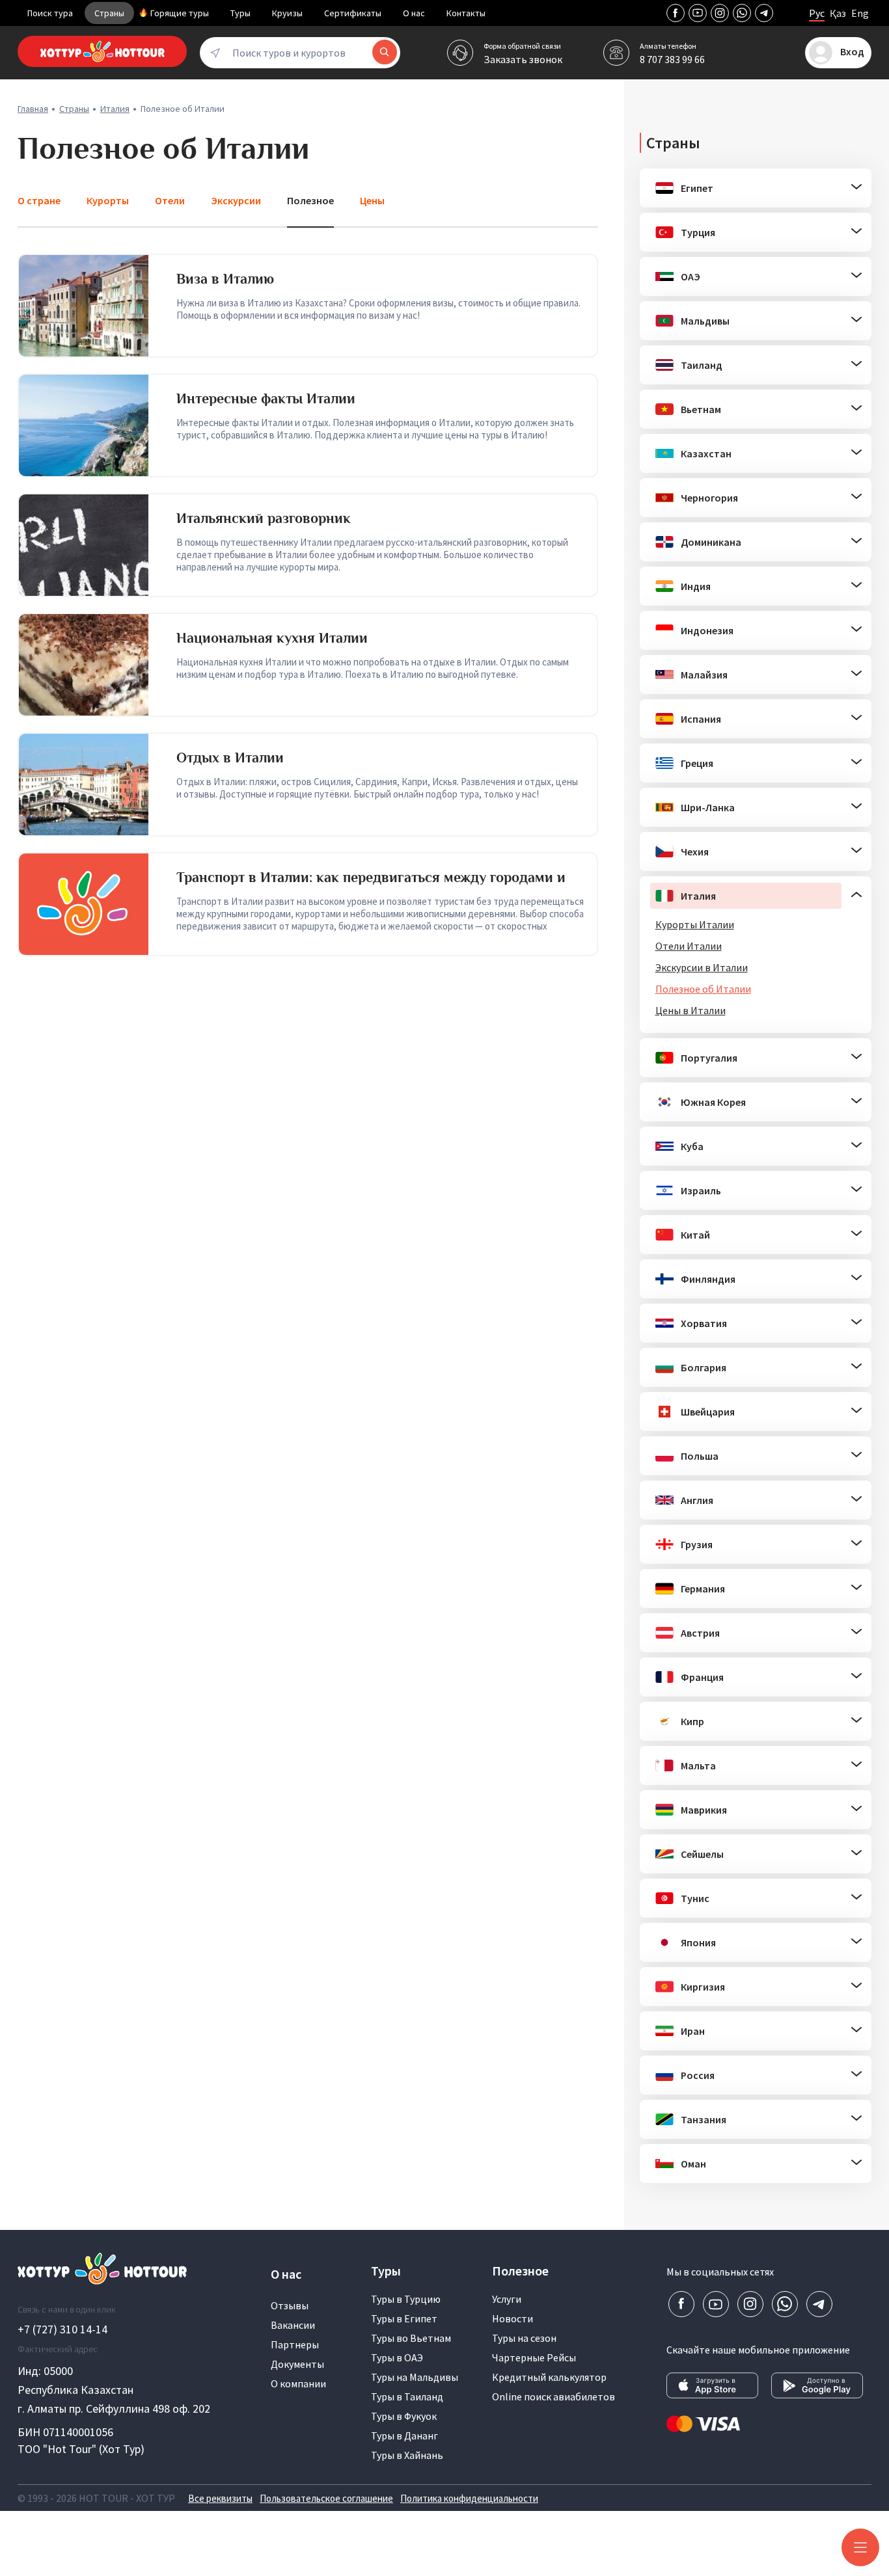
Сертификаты (353, 13)
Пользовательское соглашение (326, 2498)
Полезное (310, 200)
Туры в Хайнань (407, 2455)
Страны (109, 13)
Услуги (507, 2299)
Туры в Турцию (406, 2299)
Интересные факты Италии (266, 398)
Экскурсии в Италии (702, 967)
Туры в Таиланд (407, 2396)
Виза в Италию (225, 279)
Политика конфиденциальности (469, 2498)
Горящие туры (180, 13)
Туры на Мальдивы (415, 2377)
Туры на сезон (524, 2338)
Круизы (287, 13)
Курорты (108, 200)
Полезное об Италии (703, 989)
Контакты (466, 13)
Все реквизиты (220, 2498)
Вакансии (293, 2325)
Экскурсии (236, 200)
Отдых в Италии (230, 758)
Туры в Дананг (404, 2435)
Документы (297, 2364)
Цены (372, 200)
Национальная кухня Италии (272, 638)
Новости (513, 2318)
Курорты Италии (695, 924)
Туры (240, 13)
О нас (414, 13)
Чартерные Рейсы (534, 2357)
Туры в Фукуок (404, 2416)
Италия (115, 109)
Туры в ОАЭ (397, 2357)
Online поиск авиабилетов (554, 2396)
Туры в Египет (404, 2318)
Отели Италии (689, 946)
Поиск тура (50, 13)
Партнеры (295, 2344)
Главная (33, 109)
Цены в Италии (691, 1010)
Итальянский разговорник (264, 518)
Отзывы (290, 2305)
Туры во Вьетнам (411, 2338)
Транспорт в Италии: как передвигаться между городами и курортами (371, 885)
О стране (39, 200)
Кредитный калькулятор (549, 2377)
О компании (298, 2383)
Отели (170, 200)
